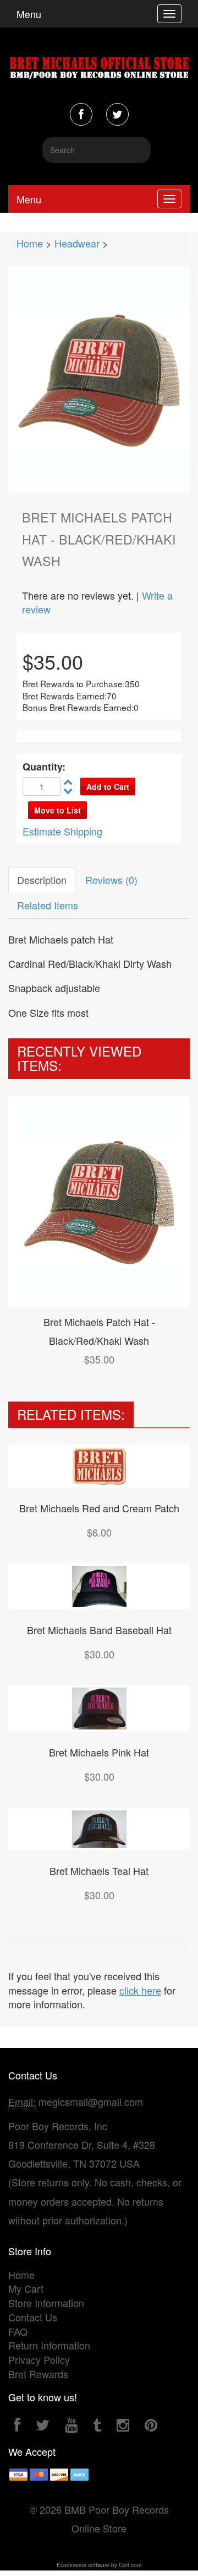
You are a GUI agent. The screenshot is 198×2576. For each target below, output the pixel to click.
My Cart (26, 2288)
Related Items (48, 905)
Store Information (46, 2303)
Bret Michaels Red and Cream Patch (99, 1508)
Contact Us (33, 2317)
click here (140, 1990)
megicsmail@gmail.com (91, 2101)
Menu (29, 14)
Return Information (49, 2345)
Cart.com (130, 2565)
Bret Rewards (38, 2374)
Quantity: (44, 767)
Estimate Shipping (62, 831)
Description (42, 880)
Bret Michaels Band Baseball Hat (99, 1630)
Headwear (77, 243)
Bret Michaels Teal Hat (99, 1871)
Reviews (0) (111, 880)
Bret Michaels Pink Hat (99, 1752)
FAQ (18, 2331)
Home (30, 243)
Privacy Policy (39, 2359)
